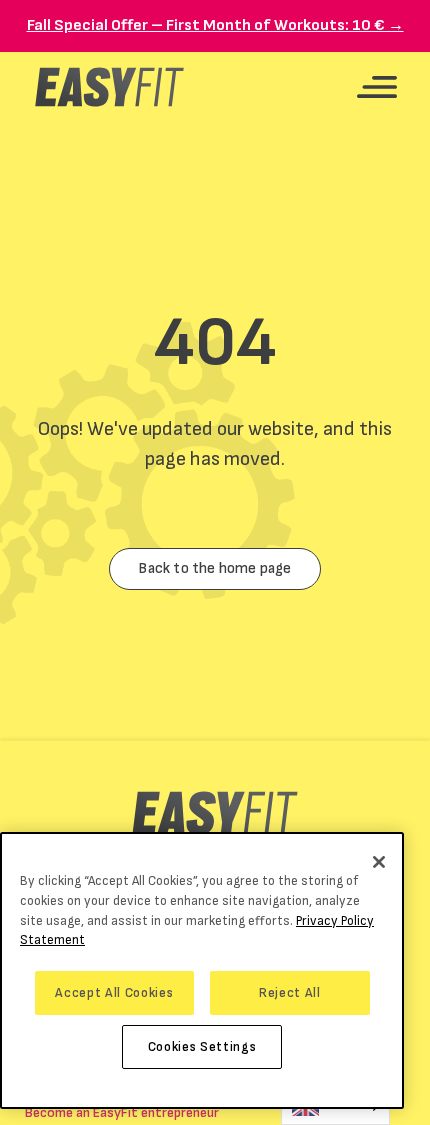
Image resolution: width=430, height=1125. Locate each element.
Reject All (290, 993)
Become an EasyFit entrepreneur (122, 1112)
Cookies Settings (202, 1047)
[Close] (379, 862)
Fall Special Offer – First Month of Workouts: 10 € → (215, 25)
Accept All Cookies (114, 993)
